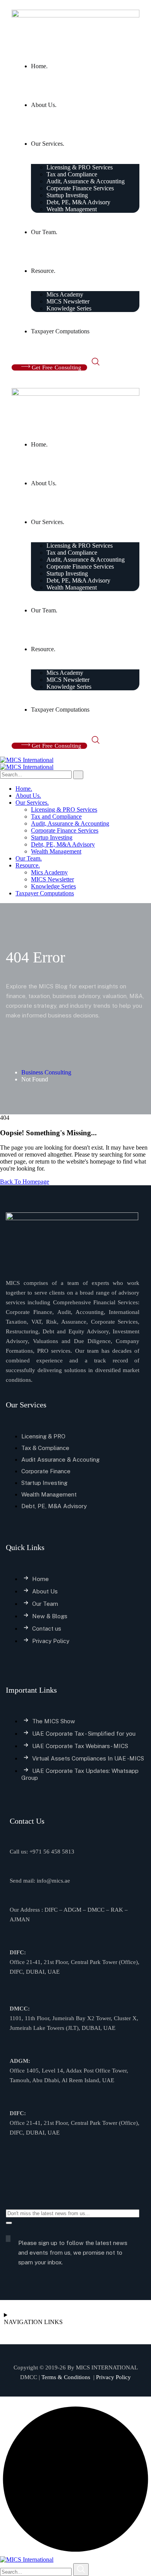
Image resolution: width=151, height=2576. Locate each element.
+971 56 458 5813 (52, 1852)
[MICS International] (27, 760)
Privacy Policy (113, 2377)
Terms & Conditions (65, 2377)
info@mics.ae (53, 1881)
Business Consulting (46, 1072)
